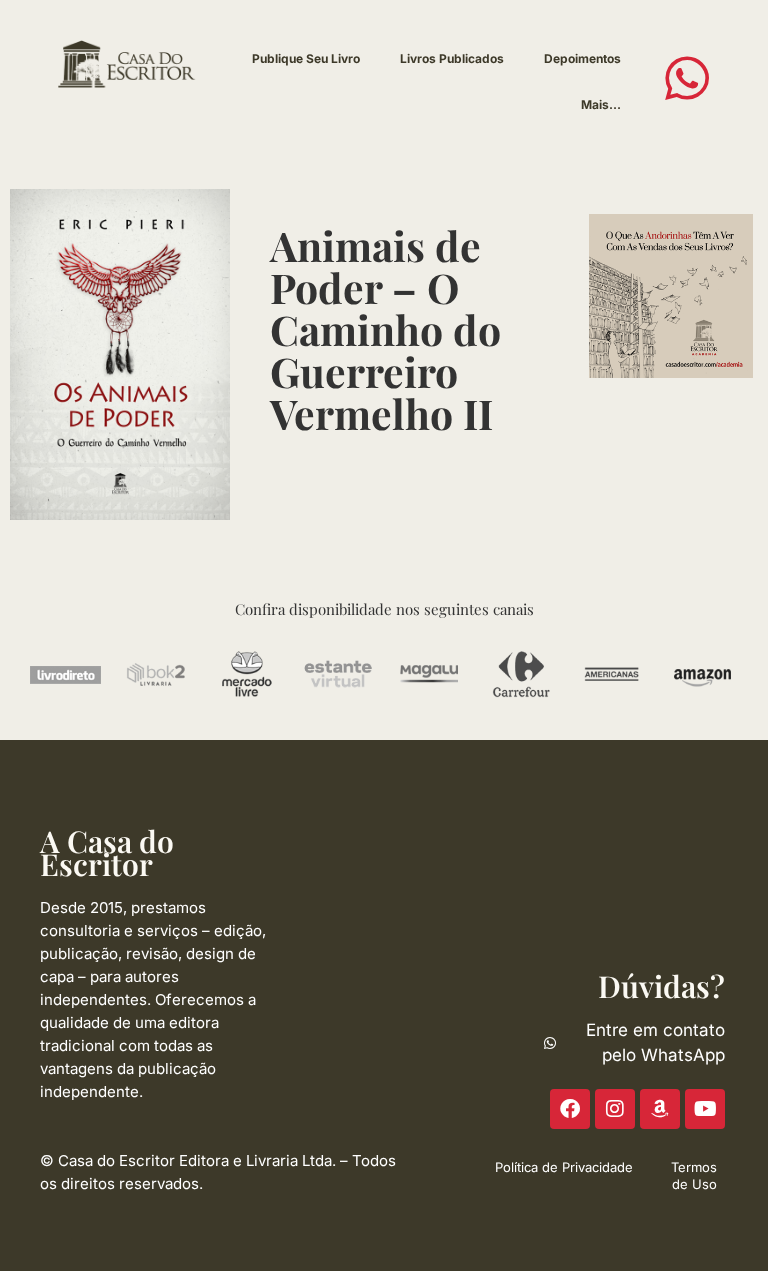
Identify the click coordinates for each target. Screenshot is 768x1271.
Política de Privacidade (564, 1167)
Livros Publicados (452, 58)
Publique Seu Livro (306, 58)
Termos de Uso (694, 1175)
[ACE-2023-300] (671, 295)
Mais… (601, 104)
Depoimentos (582, 58)
